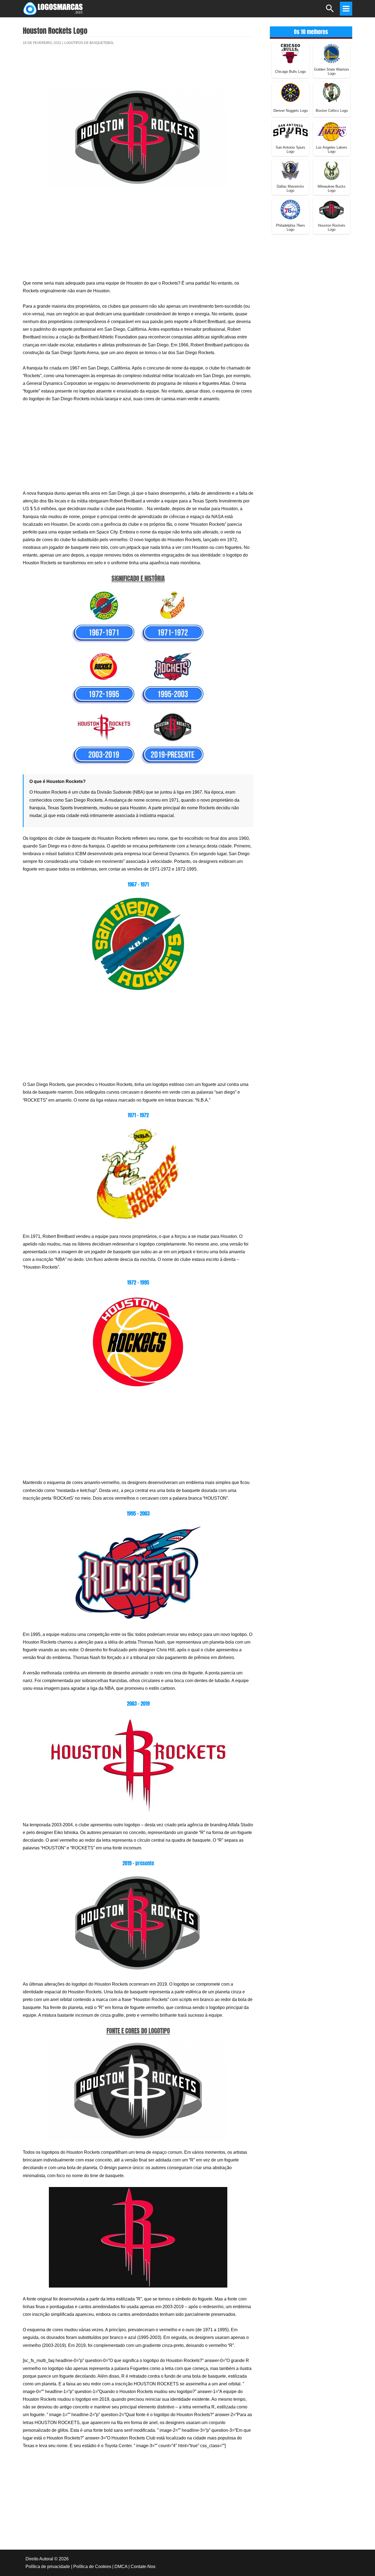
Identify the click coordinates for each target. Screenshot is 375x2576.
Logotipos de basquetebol (89, 43)
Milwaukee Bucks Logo (332, 188)
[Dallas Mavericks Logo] (290, 170)
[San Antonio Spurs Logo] (290, 131)
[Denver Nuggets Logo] (290, 92)
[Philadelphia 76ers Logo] (290, 209)
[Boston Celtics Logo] (332, 92)
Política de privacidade (48, 2567)
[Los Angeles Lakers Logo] (332, 131)
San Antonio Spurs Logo (290, 149)
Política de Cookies (92, 2567)
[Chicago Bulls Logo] (290, 53)
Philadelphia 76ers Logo (290, 227)
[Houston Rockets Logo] (332, 209)
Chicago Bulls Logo (290, 72)
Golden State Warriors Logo (332, 71)
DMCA (121, 2567)
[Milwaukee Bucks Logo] (332, 170)
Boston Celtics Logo (332, 111)
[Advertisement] (138, 70)
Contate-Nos (143, 2567)
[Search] (330, 11)
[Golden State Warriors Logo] (332, 53)
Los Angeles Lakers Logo (332, 149)
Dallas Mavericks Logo (290, 188)
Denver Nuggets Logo (291, 111)
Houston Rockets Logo (332, 227)
